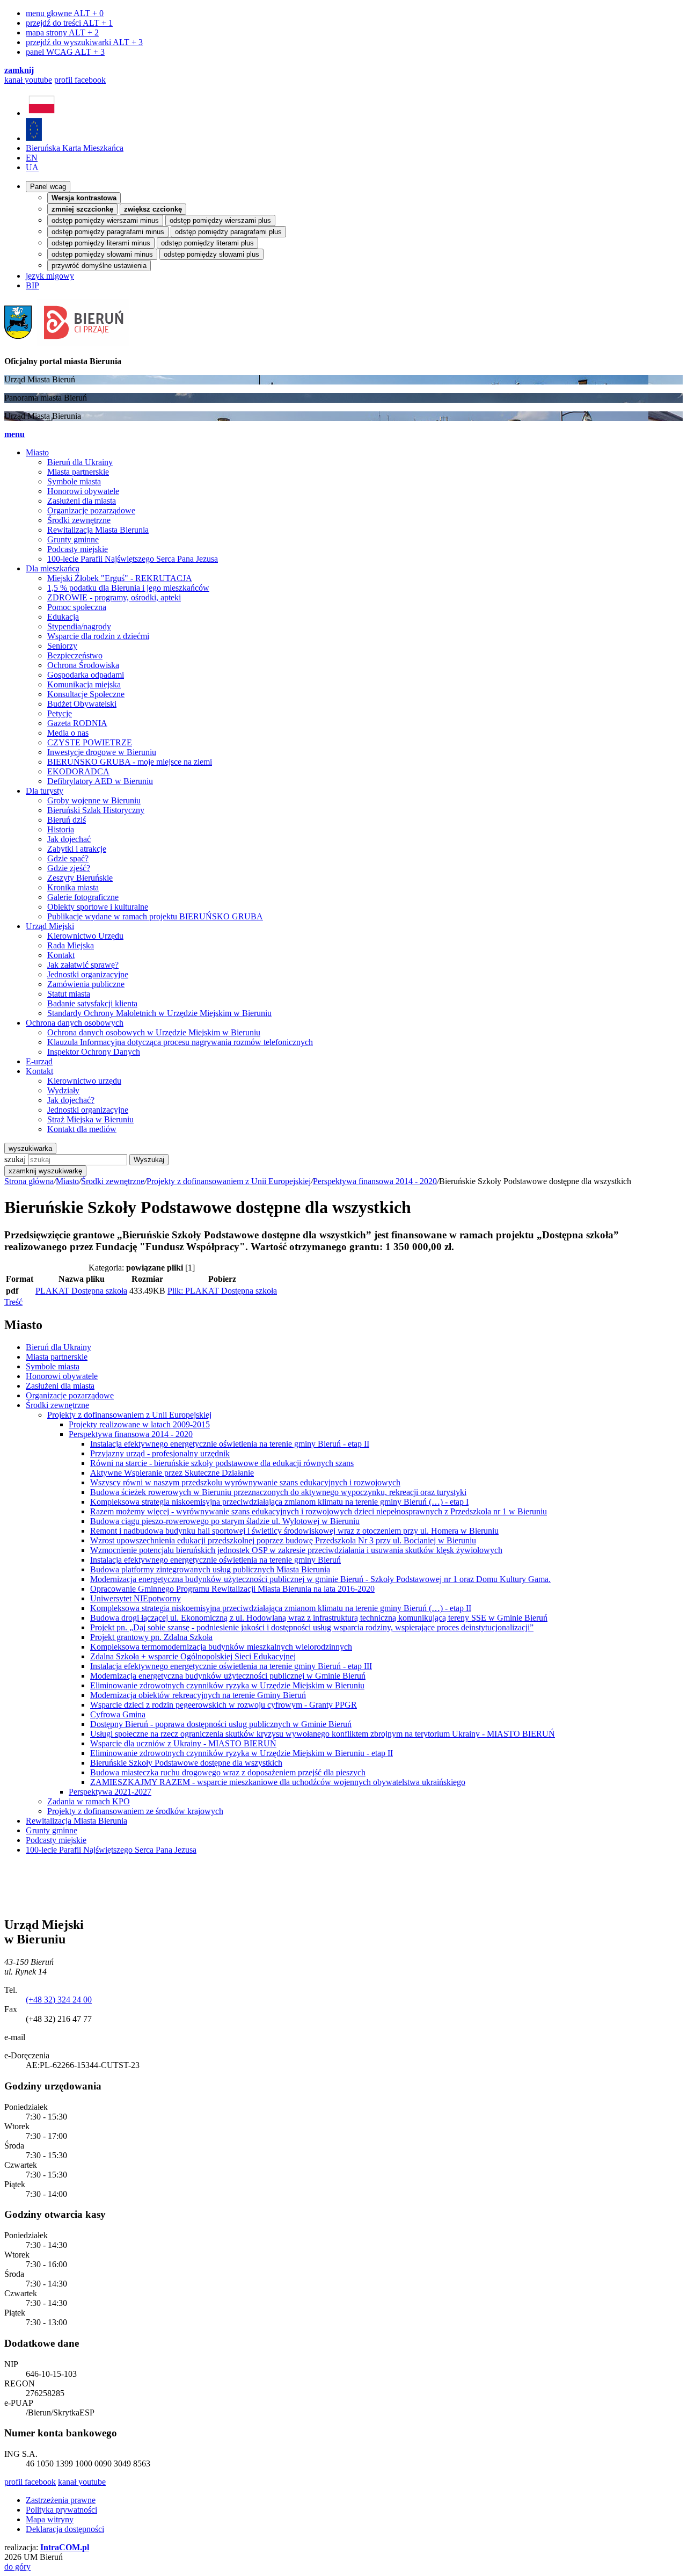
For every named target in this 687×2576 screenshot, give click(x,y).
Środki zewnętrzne (79, 520)
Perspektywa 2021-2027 (110, 1792)
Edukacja (63, 617)
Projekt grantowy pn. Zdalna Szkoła (151, 1637)
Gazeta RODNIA (77, 723)
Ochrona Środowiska (83, 665)
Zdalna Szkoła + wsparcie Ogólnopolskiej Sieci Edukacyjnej (193, 1656)
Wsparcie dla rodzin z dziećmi (98, 636)
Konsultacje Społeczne (86, 694)
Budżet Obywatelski (82, 704)
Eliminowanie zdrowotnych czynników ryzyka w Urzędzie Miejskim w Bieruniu (227, 1685)
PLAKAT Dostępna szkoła (81, 1291)
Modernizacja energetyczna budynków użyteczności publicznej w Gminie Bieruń (228, 1676)
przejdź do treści (69, 23)
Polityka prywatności (61, 2510)
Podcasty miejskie (78, 549)
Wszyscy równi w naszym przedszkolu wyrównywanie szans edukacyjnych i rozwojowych (245, 1482)
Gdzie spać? (68, 858)
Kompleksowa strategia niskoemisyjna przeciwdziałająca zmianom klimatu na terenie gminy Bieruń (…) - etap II (281, 1608)
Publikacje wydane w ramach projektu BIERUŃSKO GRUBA (155, 916)
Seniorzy (62, 646)
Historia (61, 829)
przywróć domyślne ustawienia (99, 266)
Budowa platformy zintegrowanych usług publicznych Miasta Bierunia (210, 1569)
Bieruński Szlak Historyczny (96, 810)
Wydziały (63, 1090)
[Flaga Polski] (42, 113)
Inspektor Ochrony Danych (94, 1052)
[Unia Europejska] (34, 138)
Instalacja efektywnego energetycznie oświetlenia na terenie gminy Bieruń (215, 1560)
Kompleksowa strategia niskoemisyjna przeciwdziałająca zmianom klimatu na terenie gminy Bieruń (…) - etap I (279, 1502)
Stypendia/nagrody (79, 626)
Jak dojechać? (71, 1100)
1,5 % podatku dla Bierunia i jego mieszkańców (128, 588)
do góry (17, 2567)
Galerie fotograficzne (83, 897)
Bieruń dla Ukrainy (80, 462)
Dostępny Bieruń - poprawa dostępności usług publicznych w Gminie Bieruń (221, 1724)
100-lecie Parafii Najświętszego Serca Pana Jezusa (133, 559)
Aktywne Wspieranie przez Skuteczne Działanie (172, 1473)
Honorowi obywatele (83, 491)
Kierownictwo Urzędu (85, 936)
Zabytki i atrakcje (77, 849)
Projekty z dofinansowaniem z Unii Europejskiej (229, 1181)
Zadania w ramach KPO (89, 1801)
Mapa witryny (50, 2519)
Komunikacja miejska (84, 684)
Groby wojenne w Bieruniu (94, 800)
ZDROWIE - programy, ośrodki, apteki (114, 597)
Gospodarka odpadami (86, 675)
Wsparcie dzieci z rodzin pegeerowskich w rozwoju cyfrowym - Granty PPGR (224, 1705)
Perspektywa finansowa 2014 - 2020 (375, 1181)
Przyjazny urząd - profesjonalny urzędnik (160, 1453)
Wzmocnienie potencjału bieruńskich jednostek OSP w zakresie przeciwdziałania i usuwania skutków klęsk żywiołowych (296, 1550)
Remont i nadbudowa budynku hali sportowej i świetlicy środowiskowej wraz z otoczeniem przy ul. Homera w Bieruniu (294, 1531)
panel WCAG (65, 52)
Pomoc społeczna (77, 607)
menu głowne (65, 13)
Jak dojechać (69, 839)
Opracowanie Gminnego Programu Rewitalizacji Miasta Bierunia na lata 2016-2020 (232, 1589)
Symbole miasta (74, 481)
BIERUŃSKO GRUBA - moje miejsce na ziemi (130, 762)
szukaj (15, 1159)
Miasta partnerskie (78, 472)
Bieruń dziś (67, 820)
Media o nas (68, 733)
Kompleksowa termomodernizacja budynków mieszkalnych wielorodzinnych (221, 1647)
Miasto (67, 1181)
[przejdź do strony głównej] (67, 343)
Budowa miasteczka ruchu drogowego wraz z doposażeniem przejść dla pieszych (228, 1772)
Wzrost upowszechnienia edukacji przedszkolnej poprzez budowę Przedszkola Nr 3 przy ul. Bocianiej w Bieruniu (283, 1540)
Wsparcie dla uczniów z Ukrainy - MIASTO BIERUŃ (183, 1743)
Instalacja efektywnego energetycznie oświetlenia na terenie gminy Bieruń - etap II (230, 1444)
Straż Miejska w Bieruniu (90, 1119)
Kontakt (61, 955)
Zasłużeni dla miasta (82, 501)
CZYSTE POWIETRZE (90, 742)
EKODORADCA (78, 771)
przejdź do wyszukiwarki (84, 42)
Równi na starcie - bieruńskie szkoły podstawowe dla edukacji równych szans (222, 1463)
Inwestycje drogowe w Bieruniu (102, 752)
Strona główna (29, 1181)
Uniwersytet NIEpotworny (136, 1598)
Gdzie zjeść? (69, 868)
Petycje (60, 713)
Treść (13, 1302)
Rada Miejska (71, 945)
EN (32, 158)
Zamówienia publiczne (86, 984)
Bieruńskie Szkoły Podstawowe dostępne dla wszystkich (186, 1763)
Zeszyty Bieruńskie (80, 878)
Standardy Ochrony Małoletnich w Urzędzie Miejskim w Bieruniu (159, 1013)
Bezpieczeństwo (75, 655)
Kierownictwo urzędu (84, 1081)
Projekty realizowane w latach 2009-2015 (139, 1424)
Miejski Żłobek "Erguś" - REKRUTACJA (120, 578)
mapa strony (62, 32)
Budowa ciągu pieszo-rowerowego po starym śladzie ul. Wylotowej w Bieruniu (225, 1521)
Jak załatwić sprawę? (83, 965)
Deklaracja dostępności (65, 2529)
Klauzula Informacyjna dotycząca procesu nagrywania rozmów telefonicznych (180, 1042)
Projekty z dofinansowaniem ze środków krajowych (135, 1811)
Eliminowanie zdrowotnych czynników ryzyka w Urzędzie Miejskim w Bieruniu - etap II (242, 1753)
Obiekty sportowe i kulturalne (98, 907)
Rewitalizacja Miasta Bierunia (98, 530)
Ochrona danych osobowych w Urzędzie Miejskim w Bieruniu (154, 1032)
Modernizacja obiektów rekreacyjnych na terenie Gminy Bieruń (198, 1695)
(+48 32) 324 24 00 (59, 2000)
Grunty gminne (73, 539)
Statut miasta (69, 994)
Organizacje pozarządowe (91, 510)
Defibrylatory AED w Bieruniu (100, 781)
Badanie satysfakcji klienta (92, 1003)
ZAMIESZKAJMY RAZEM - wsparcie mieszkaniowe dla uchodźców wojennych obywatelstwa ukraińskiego (278, 1782)
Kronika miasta (73, 887)
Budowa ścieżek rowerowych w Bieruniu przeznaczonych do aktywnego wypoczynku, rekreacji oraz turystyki (278, 1492)
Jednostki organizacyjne (88, 974)
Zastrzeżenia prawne (61, 2500)
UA (32, 167)
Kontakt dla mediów (82, 1129)
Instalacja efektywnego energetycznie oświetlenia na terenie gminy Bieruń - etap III (231, 1666)
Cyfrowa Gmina (118, 1714)
